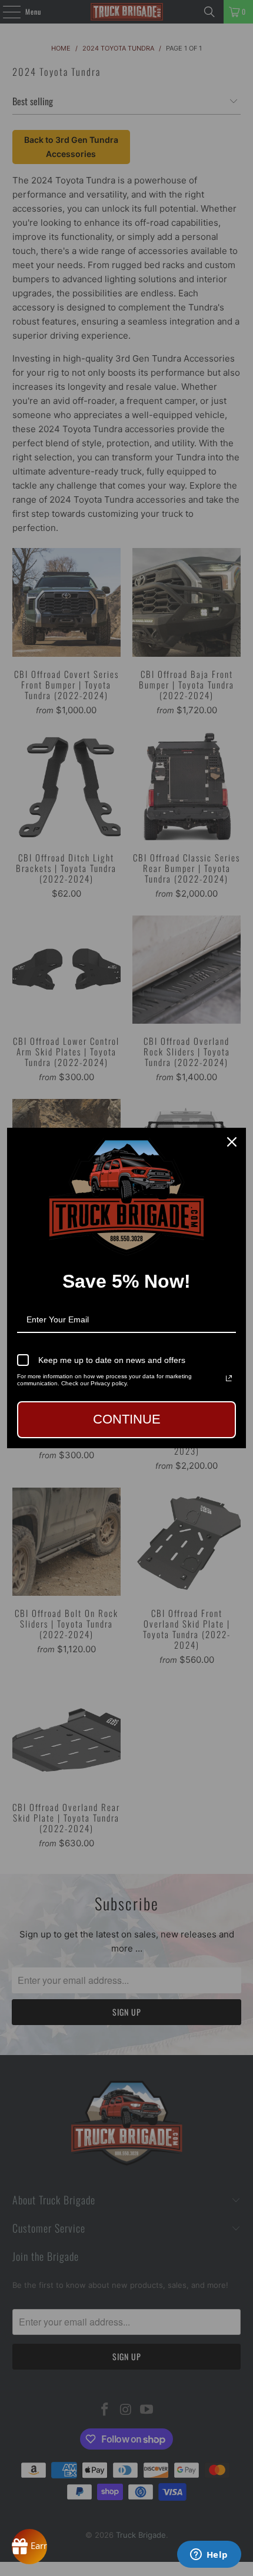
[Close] (232, 1142)
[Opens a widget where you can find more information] (209, 2555)
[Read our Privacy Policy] (229, 1378)
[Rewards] (29, 2547)
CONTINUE (127, 1419)
